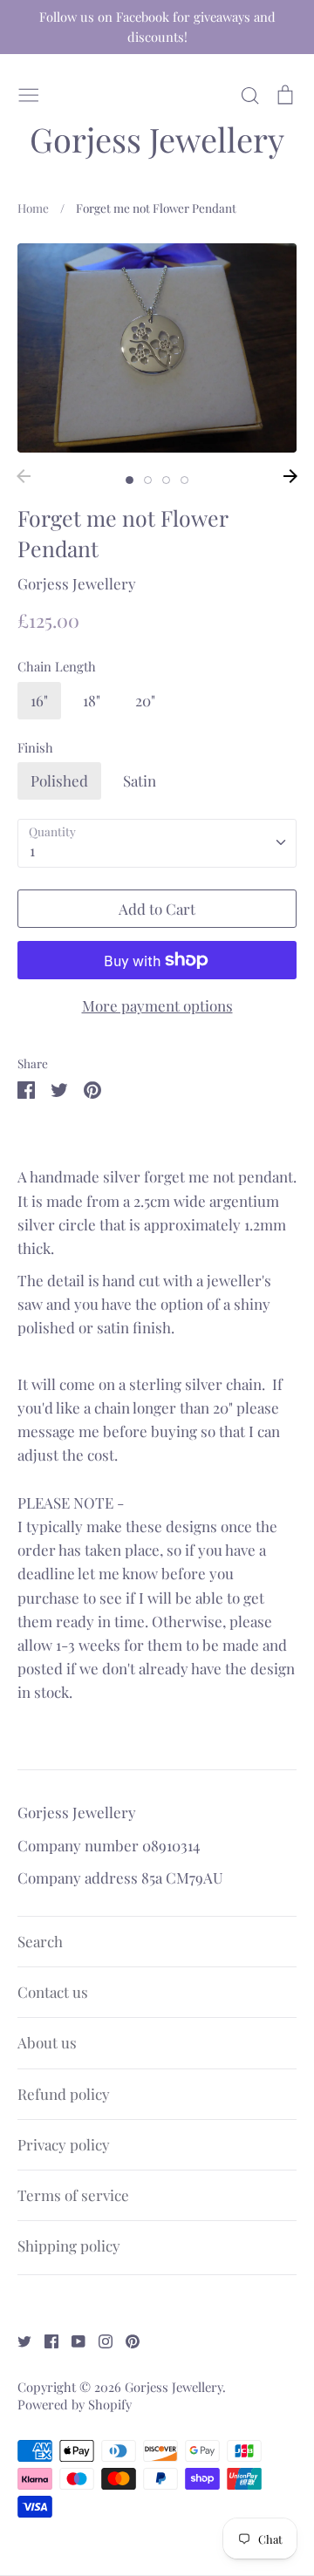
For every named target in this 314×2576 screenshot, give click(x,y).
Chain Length (57, 666)
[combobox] (157, 843)
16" (39, 700)
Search (40, 1941)
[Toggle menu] (29, 92)
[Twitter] (18, 2339)
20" (145, 700)
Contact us (53, 1992)
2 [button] (148, 480)
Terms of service (73, 2195)
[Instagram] (99, 2339)
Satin (140, 780)
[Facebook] (45, 2339)
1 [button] (130, 480)
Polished (59, 780)
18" (92, 700)
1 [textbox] (32, 850)
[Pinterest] (126, 2339)
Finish (35, 747)
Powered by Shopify (75, 2404)
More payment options (157, 1005)
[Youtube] (72, 2339)
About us (47, 2042)
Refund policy (64, 2094)
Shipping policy (69, 2245)
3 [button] (166, 480)
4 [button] (184, 480)
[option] (157, 348)
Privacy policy (64, 2144)
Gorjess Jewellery (157, 140)
